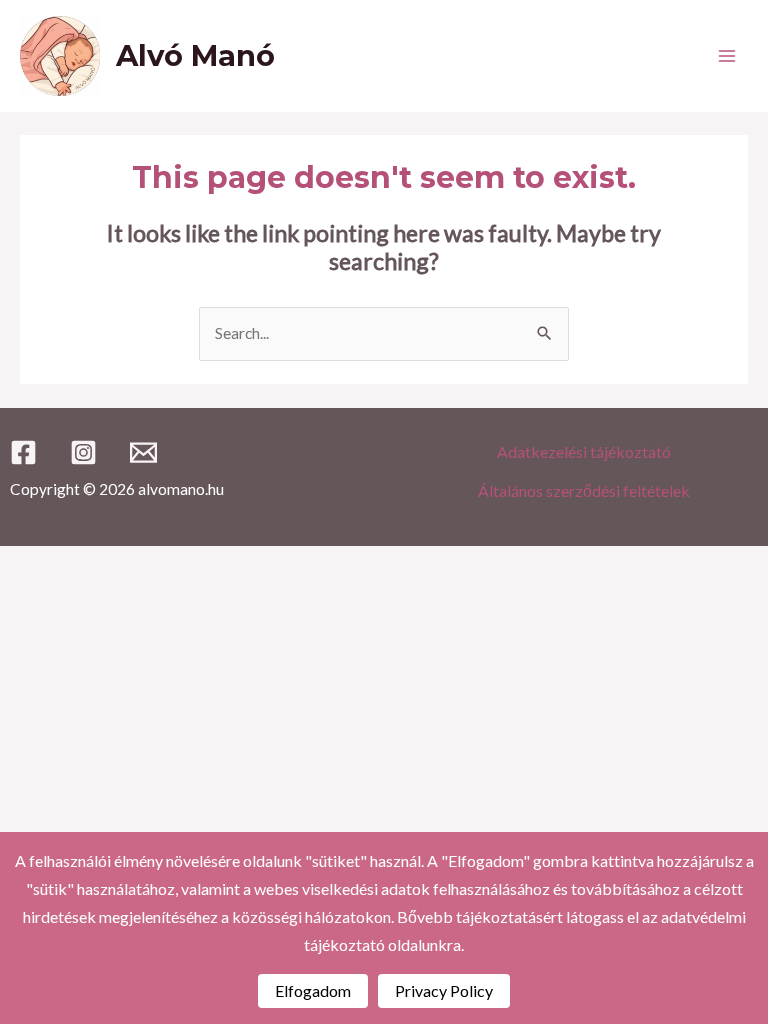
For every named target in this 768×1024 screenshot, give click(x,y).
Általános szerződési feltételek (584, 490)
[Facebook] (23, 452)
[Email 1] (143, 452)
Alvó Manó (195, 55)
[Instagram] (83, 452)
